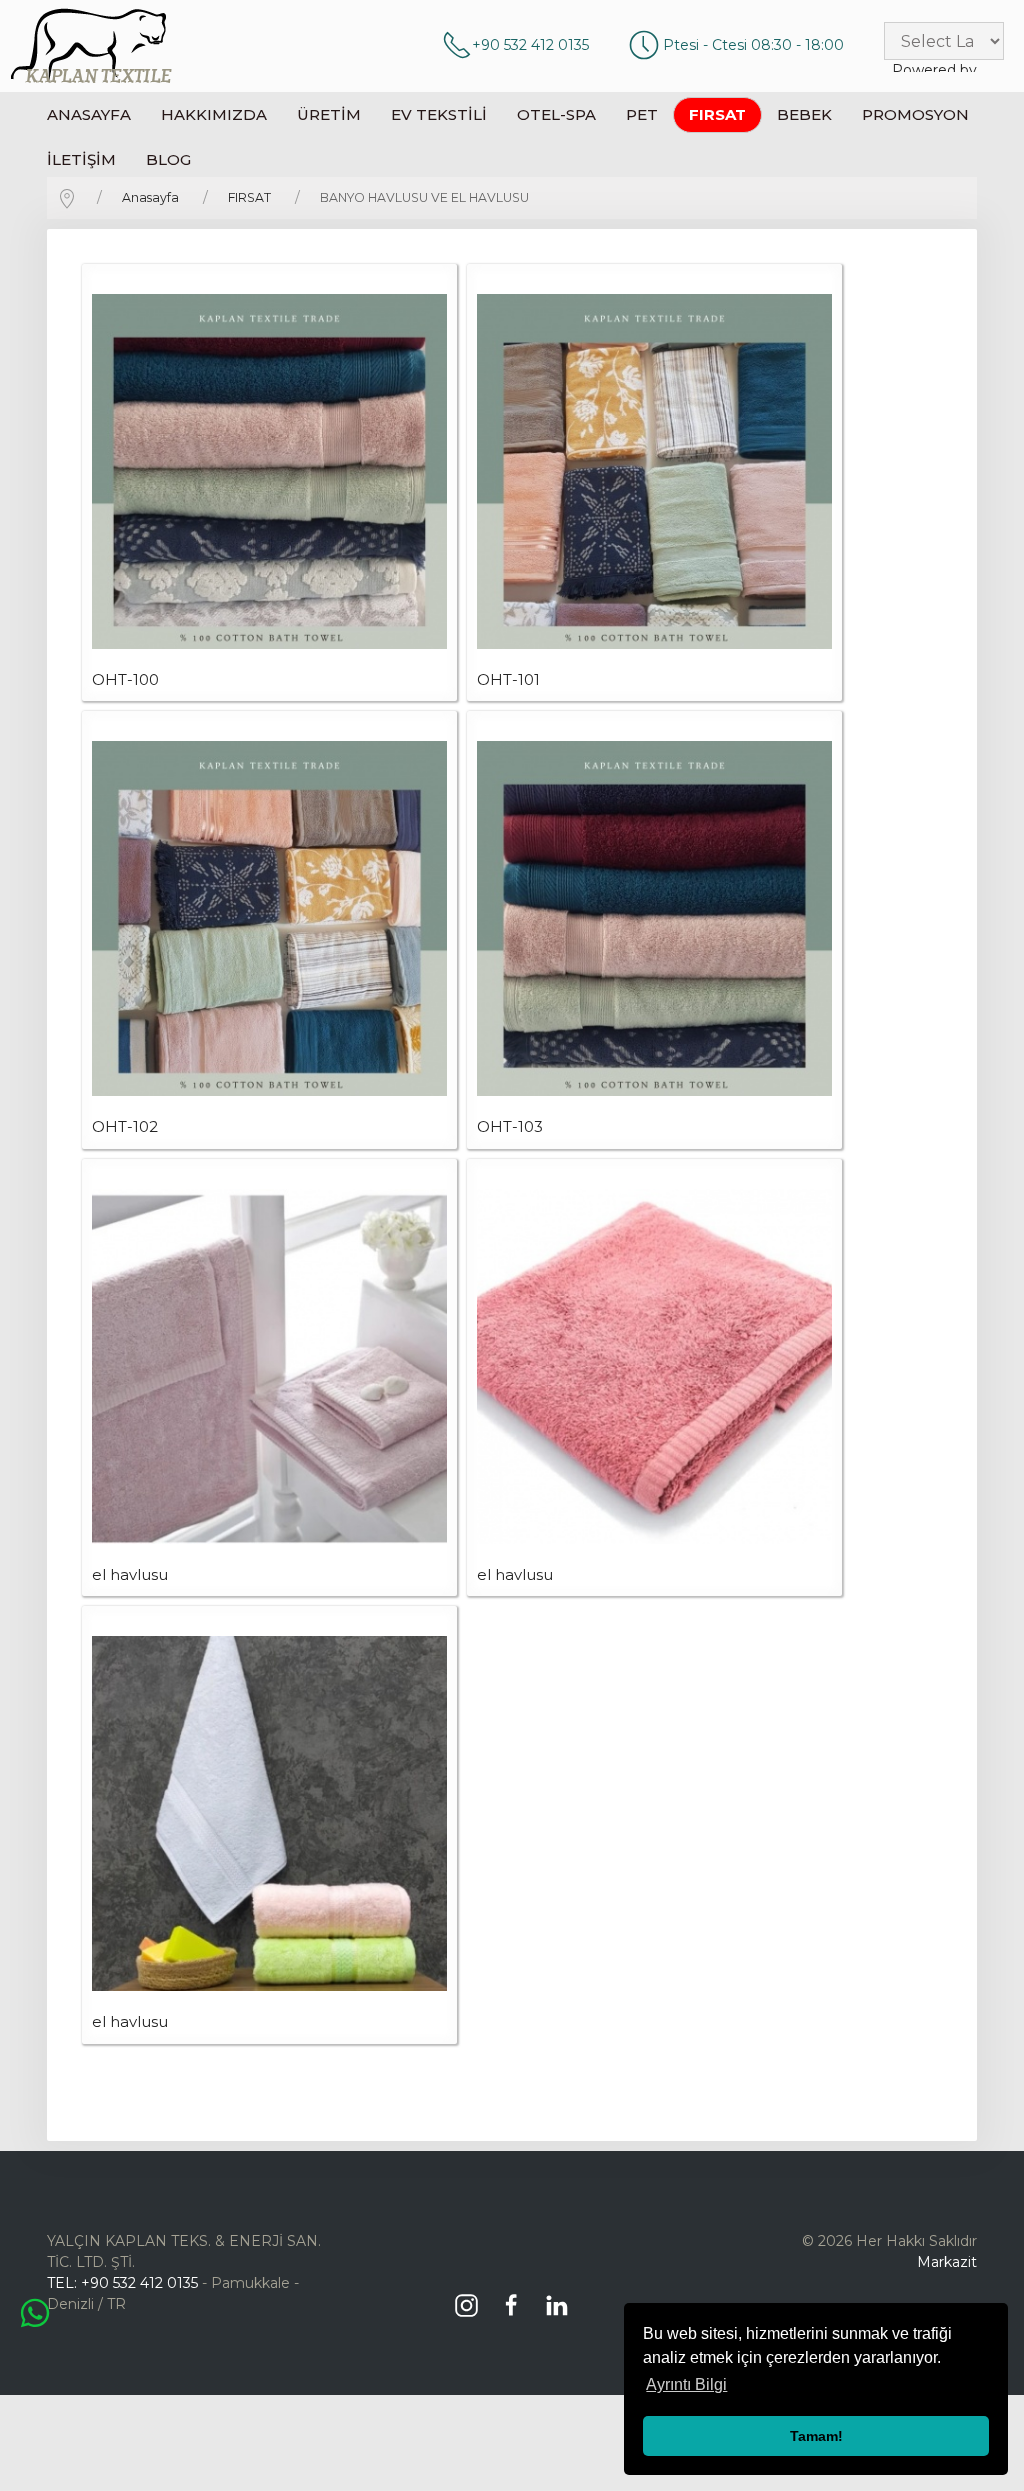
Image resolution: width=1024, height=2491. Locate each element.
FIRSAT (717, 114)
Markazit (947, 2262)
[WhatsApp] (35, 2312)
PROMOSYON (915, 114)
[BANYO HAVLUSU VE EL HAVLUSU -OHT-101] (654, 471)
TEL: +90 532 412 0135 (122, 2283)
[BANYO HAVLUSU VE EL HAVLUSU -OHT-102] (269, 918)
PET (642, 114)
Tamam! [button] (816, 2436)
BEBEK (804, 114)
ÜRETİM (329, 114)
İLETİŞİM (81, 159)
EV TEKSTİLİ (439, 114)
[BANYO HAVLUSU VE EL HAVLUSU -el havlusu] (269, 1366)
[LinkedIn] (561, 2298)
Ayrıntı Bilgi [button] (686, 2384)
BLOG (168, 159)
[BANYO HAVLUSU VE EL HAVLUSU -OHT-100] (269, 471)
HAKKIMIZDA (214, 114)
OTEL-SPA (556, 114)
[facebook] (516, 2298)
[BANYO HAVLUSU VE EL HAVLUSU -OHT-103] (654, 918)
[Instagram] (471, 2298)
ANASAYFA (89, 114)
